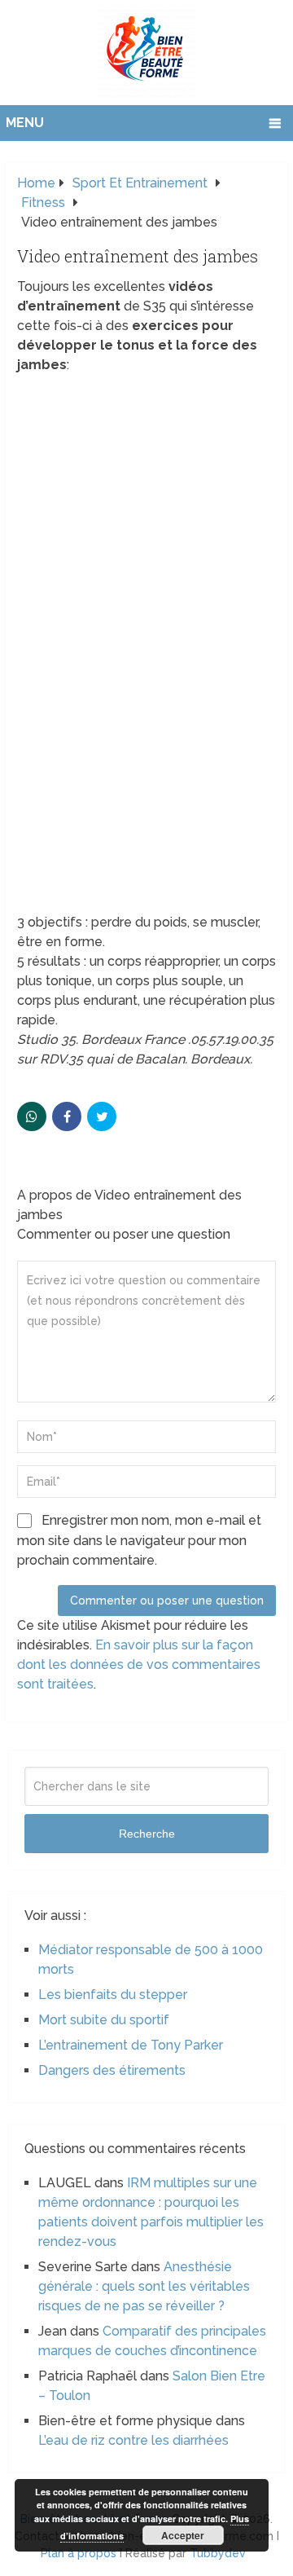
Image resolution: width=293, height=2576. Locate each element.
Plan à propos (79, 2553)
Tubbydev (218, 2553)
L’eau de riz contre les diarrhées (133, 2440)
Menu (25, 123)
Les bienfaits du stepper (113, 1995)
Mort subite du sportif (104, 2020)
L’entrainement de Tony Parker (131, 2045)
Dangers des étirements (112, 2070)
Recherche (147, 1834)
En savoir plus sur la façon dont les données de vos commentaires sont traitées (139, 1664)
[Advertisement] (146, 760)
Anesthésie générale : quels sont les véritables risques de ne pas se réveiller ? (144, 2286)
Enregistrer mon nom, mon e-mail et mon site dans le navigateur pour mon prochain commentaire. (139, 1540)
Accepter (183, 2535)
